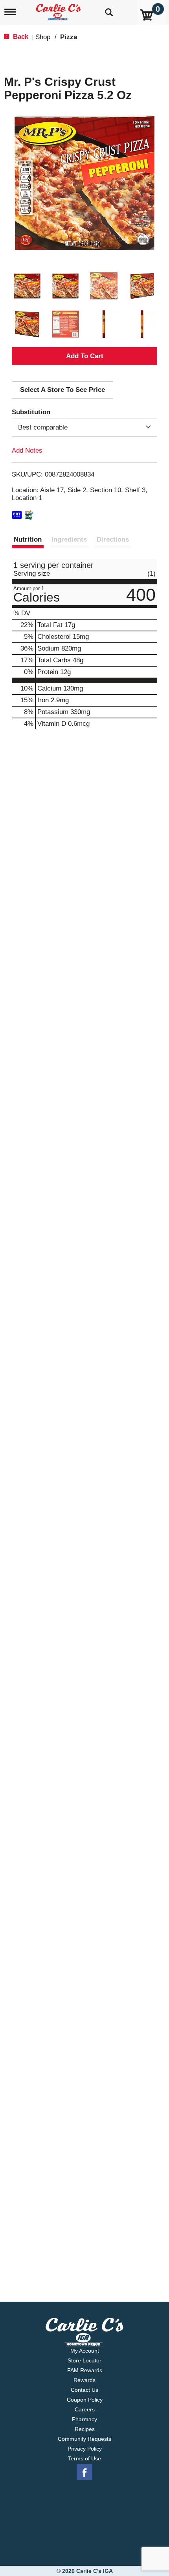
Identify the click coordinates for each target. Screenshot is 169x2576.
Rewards (84, 2380)
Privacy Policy (85, 2449)
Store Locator (84, 2360)
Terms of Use (84, 2458)
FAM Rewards (85, 2370)
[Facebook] (84, 2473)
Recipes (85, 2429)
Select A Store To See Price (62, 390)
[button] (27, 286)
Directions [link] (113, 539)
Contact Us (84, 2390)
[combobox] (84, 428)
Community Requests (84, 2439)
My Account (85, 2351)
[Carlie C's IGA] (59, 10)
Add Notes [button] (27, 450)
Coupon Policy (85, 2400)
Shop (43, 37)
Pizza (69, 37)
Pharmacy (84, 2419)
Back (20, 37)
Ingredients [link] (69, 539)
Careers (85, 2409)
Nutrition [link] (28, 539)
